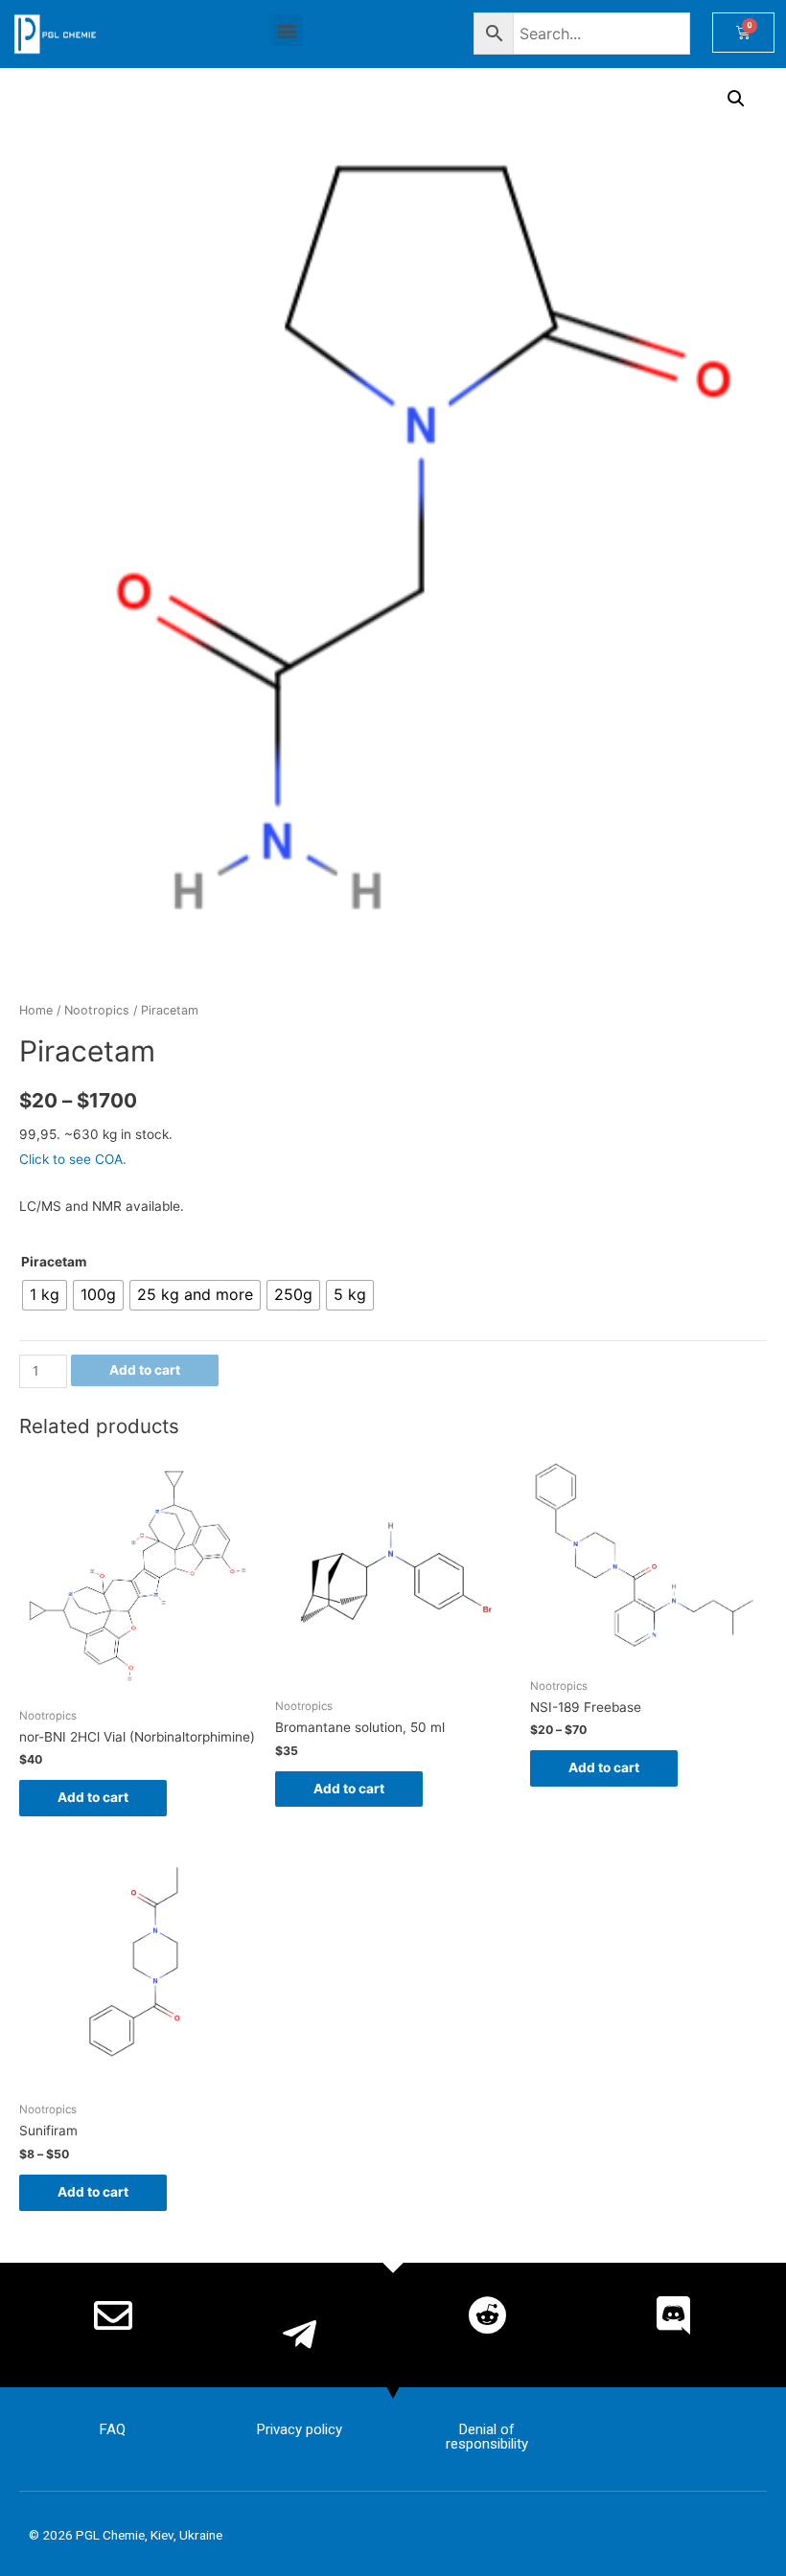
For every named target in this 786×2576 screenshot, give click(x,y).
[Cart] (743, 33)
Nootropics (97, 1010)
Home (36, 1010)
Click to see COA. (73, 1159)
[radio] (45, 1295)
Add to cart (145, 1370)
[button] (287, 30)
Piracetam (54, 1262)
